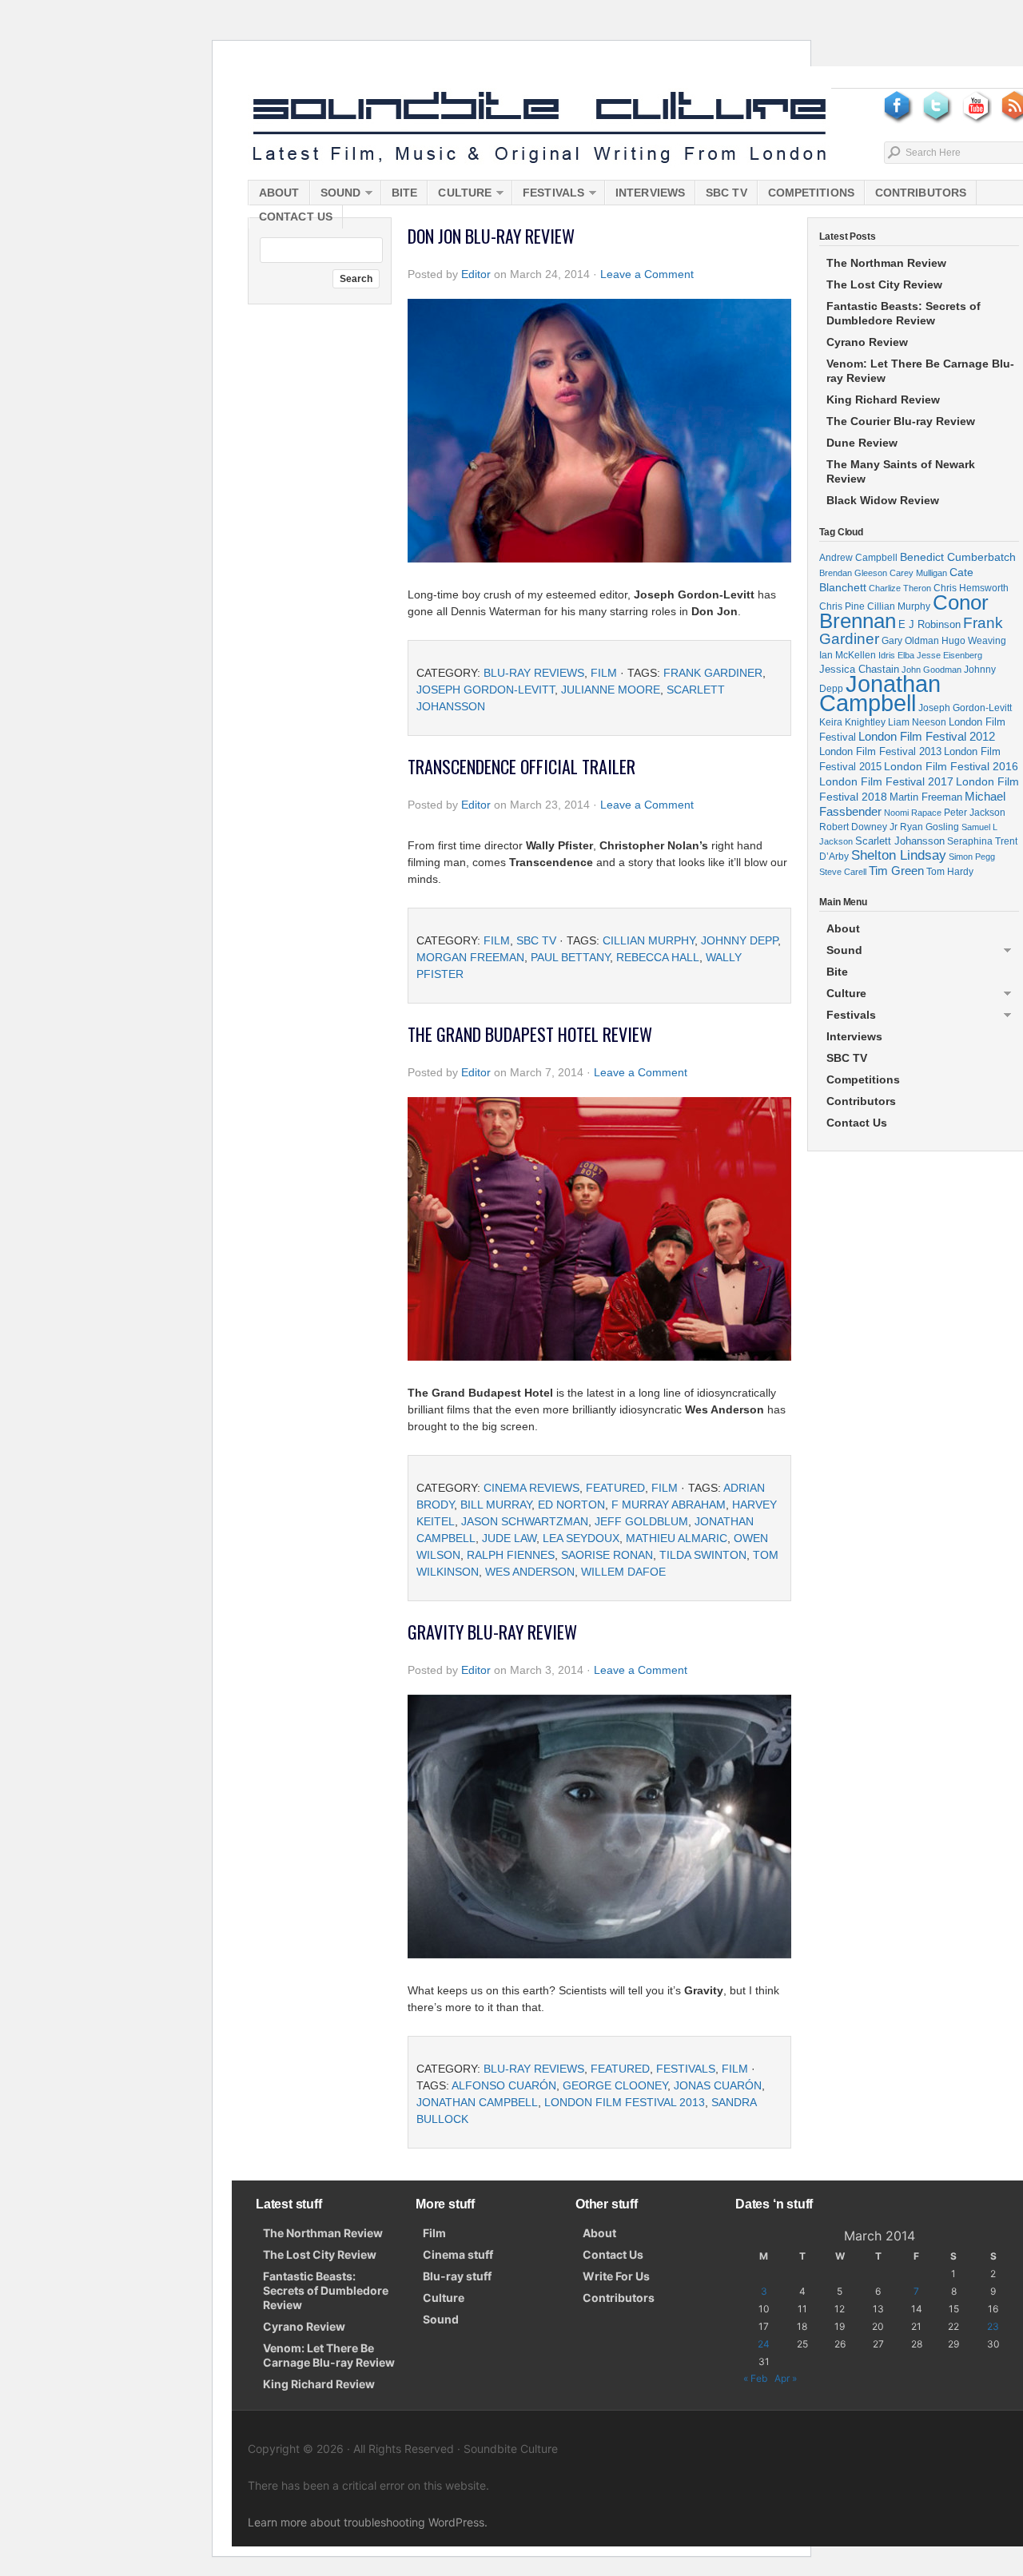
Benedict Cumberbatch (958, 557)
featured (615, 1488)
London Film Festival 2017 (886, 781)
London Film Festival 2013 (625, 2102)
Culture (460, 195)
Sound (336, 195)
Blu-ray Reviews (534, 673)
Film (604, 673)
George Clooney (615, 2085)
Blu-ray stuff (457, 2276)
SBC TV (726, 193)
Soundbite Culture (539, 128)
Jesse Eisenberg (949, 655)
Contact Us (296, 217)
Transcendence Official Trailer (521, 766)
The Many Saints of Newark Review (901, 471)
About (279, 193)
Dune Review (862, 443)
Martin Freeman (926, 797)
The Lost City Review (884, 284)
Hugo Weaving (974, 640)
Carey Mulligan (918, 573)
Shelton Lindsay (899, 855)
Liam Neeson (917, 722)
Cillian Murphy (649, 940)
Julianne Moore (611, 690)
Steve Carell (843, 872)
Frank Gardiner (713, 673)
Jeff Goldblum (641, 1521)
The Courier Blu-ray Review (901, 421)
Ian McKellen (848, 655)
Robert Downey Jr (858, 827)
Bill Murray (496, 1505)
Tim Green (896, 871)
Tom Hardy (950, 872)
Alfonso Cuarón (504, 2085)
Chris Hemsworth (971, 588)
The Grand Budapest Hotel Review (530, 1034)
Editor (476, 274)
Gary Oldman (910, 640)
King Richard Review (883, 400)
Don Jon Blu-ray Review (491, 236)
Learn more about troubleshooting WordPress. (368, 2522)
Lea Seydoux (581, 1538)
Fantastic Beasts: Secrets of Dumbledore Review (904, 313)
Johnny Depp (739, 940)
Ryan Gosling (929, 827)
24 (764, 2344)
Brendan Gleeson (853, 573)
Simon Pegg (972, 857)
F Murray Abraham (669, 1505)
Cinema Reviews (531, 1488)
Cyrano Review (867, 342)
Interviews (650, 193)
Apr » (786, 2378)
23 (993, 2326)
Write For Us (616, 2276)
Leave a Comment (647, 274)
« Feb (755, 2378)
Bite (404, 193)
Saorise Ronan (607, 1555)
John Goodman (931, 670)
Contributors (921, 193)
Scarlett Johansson (900, 841)
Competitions (811, 193)
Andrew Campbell (858, 558)
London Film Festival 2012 (927, 736)
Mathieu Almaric (677, 1538)
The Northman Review (886, 263)
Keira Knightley (852, 722)
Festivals (548, 195)
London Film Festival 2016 (951, 766)
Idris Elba (896, 655)
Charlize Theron (900, 588)
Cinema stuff (458, 2254)
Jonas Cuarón (718, 2085)
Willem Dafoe (623, 1572)
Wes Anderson (530, 1572)
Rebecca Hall (658, 957)
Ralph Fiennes (511, 1555)
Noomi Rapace (913, 813)
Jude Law (509, 1538)
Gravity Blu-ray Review (492, 1632)
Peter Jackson (975, 812)
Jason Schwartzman (525, 1521)
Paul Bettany (570, 957)
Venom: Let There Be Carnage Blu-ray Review (920, 371)
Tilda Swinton (703, 1555)
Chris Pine (842, 606)
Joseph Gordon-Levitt (486, 690)
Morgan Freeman (470, 957)
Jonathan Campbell (477, 2102)
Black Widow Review (883, 500)
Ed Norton (571, 1505)
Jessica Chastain (859, 669)
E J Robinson (929, 624)
